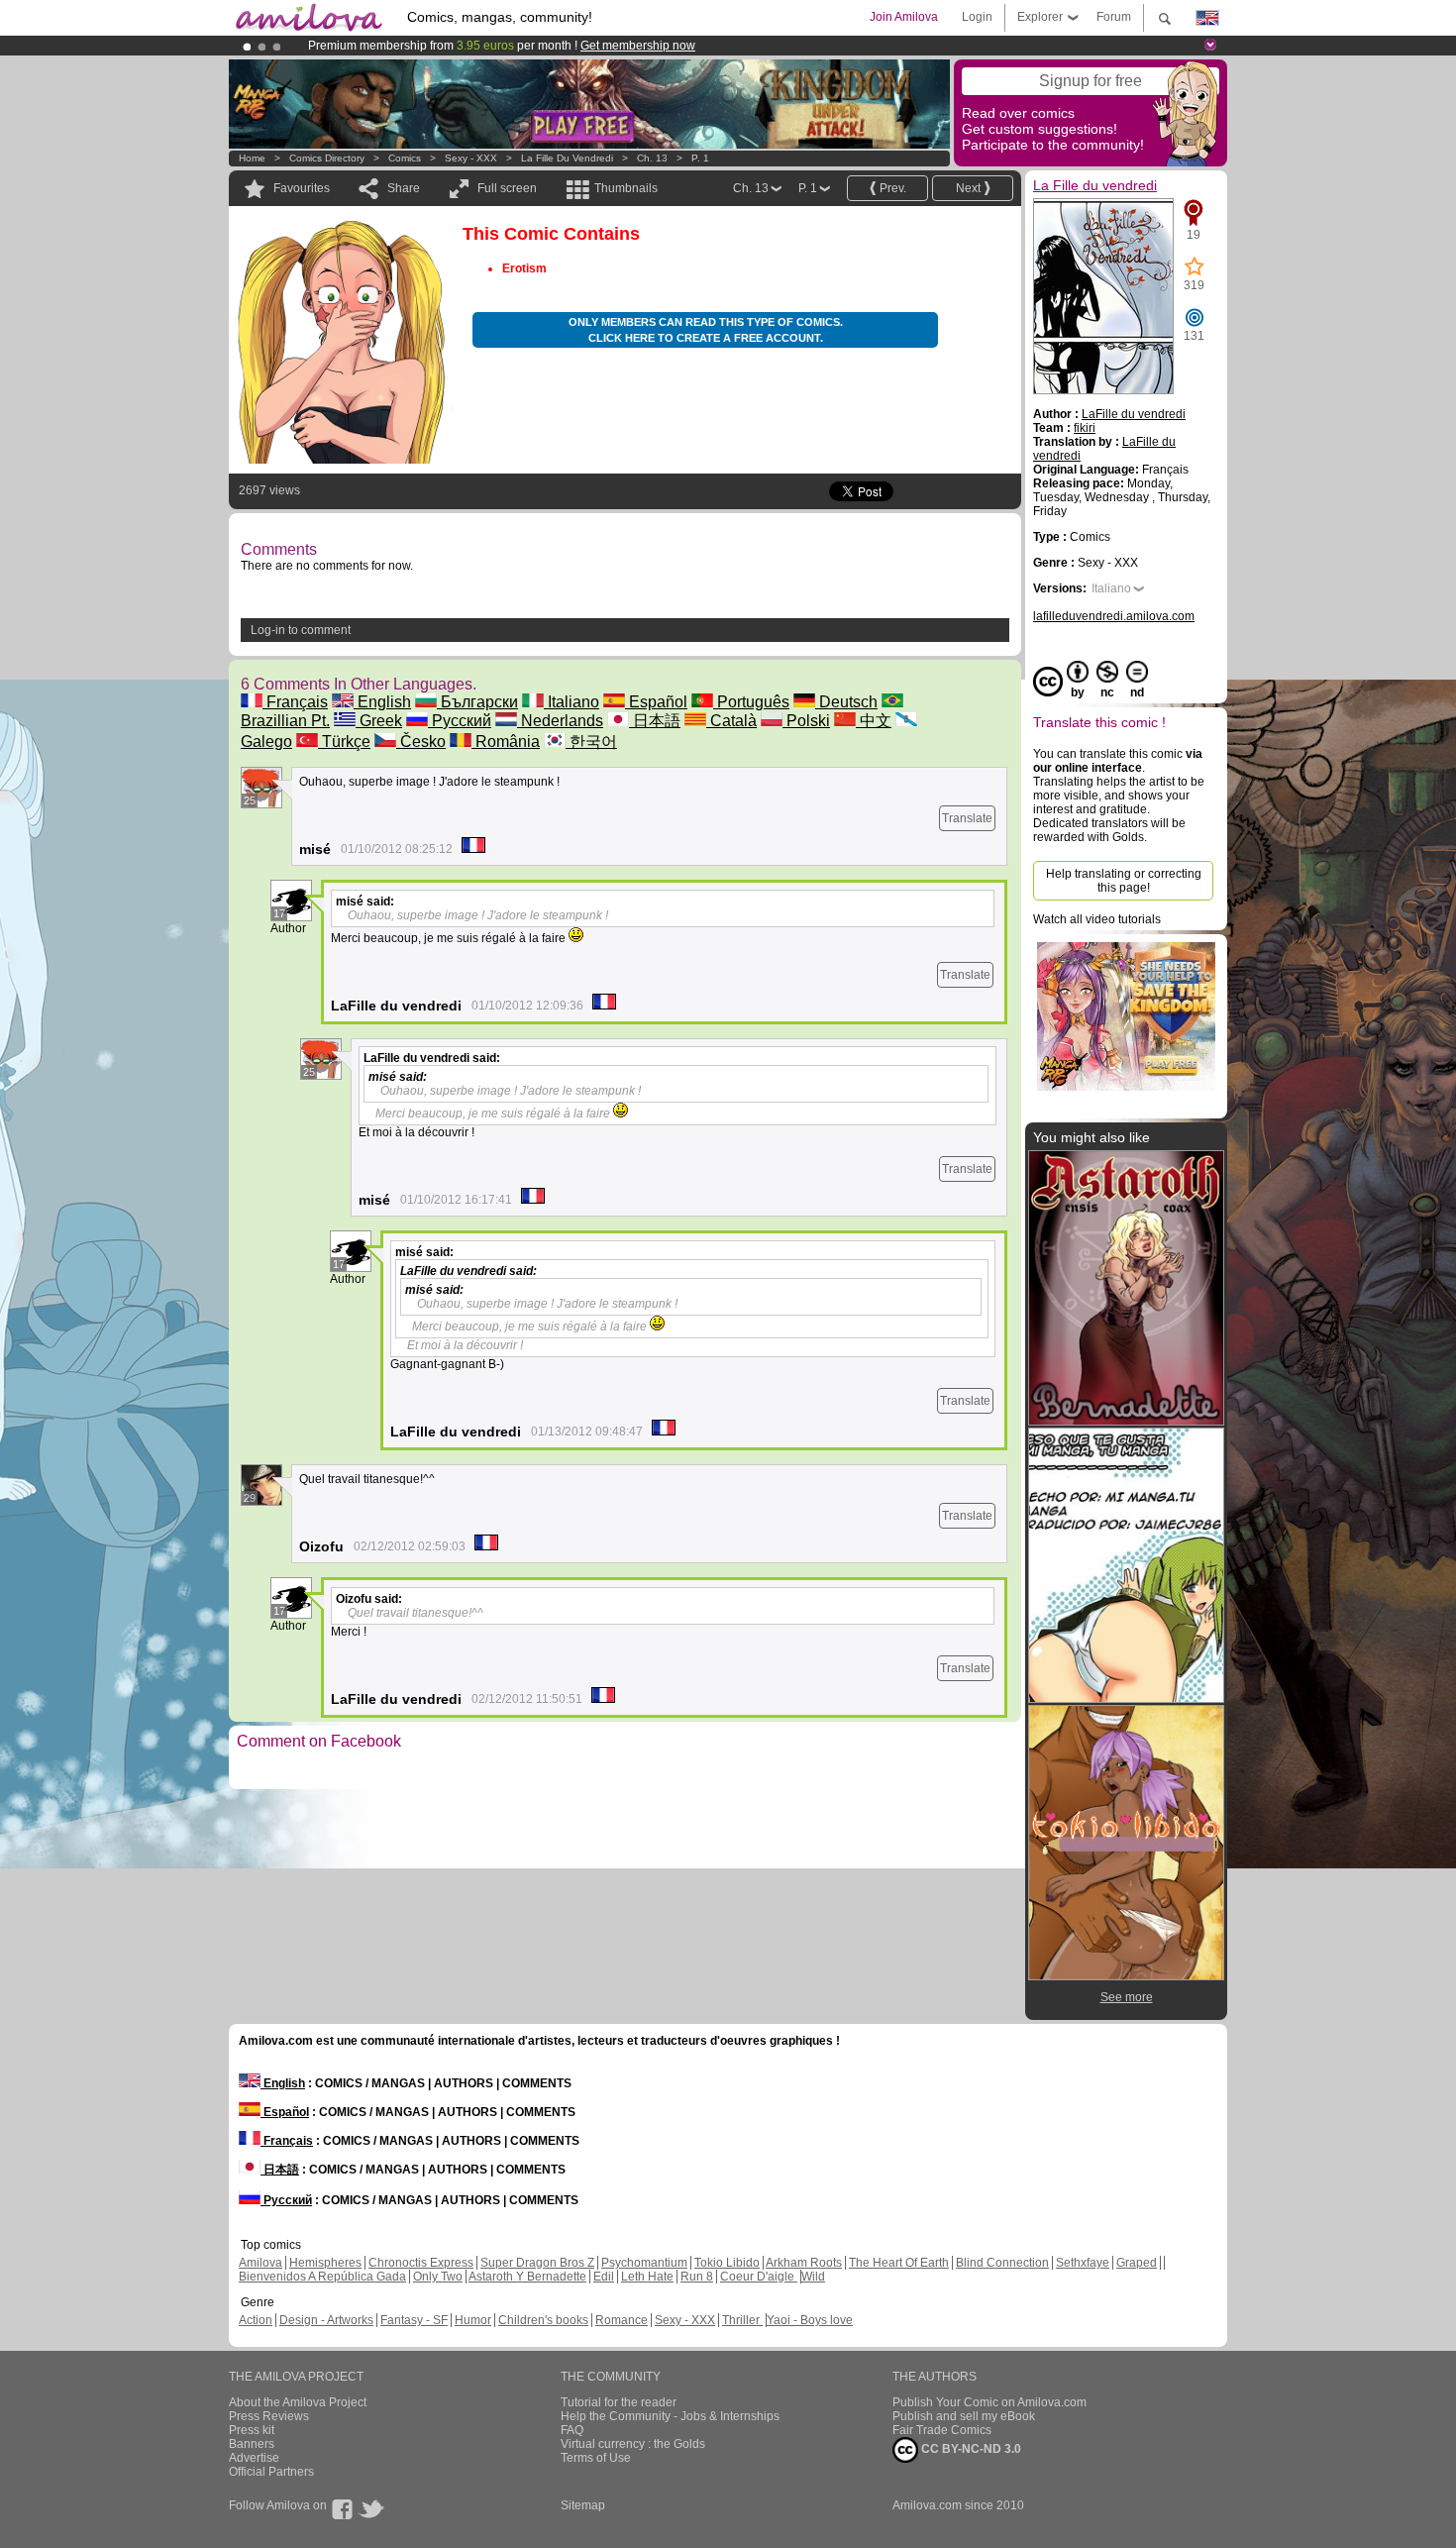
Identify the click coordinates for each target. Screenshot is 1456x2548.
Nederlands (560, 721)
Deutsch (846, 702)
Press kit (252, 2430)
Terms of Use (596, 2458)
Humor (473, 2320)
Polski (806, 721)
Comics (405, 158)
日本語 (655, 721)
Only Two (438, 2277)
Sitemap (583, 2505)
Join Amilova (904, 17)
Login (977, 17)
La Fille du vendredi (567, 158)
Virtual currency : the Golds (633, 2444)
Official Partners (271, 2472)
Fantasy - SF (414, 2320)
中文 (874, 721)
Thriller (742, 2320)
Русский (460, 721)
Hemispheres (325, 2263)
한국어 (591, 742)
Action (256, 2320)
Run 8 (697, 2277)
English (382, 702)
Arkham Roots (804, 2263)
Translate (967, 818)
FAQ (572, 2430)
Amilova (260, 2263)
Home (252, 158)
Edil (604, 2277)
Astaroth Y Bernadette (527, 2277)
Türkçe (344, 742)
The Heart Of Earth (899, 2263)
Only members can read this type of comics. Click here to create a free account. (706, 330)
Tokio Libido (727, 2263)
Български (477, 702)
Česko (421, 742)
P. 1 (700, 158)
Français (295, 702)
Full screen (507, 188)
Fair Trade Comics (942, 2430)
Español (656, 702)
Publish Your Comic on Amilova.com (989, 2402)
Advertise (254, 2458)
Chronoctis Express (421, 2263)
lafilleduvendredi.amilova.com (1114, 616)
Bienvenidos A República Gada (322, 2277)
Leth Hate (647, 2277)
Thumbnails (626, 188)
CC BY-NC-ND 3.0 (970, 2449)
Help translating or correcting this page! (1124, 881)
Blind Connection (1002, 2263)
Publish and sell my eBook (964, 2416)
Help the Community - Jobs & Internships (670, 2416)
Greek (379, 721)
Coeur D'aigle (759, 2277)
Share (404, 188)
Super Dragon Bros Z (537, 2263)
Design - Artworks (326, 2320)
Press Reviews (269, 2416)
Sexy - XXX (471, 158)
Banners (252, 2444)
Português (751, 702)
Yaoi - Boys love (810, 2320)
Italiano (572, 702)
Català (731, 721)
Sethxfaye (1083, 2263)
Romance (622, 2320)
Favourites (302, 188)
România (506, 742)
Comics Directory (327, 158)
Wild (813, 2277)
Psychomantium (644, 2263)
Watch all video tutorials (1097, 919)
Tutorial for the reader (619, 2402)
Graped (1137, 2263)
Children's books (543, 2320)
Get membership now (638, 46)
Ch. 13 (652, 158)
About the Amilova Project (298, 2402)
